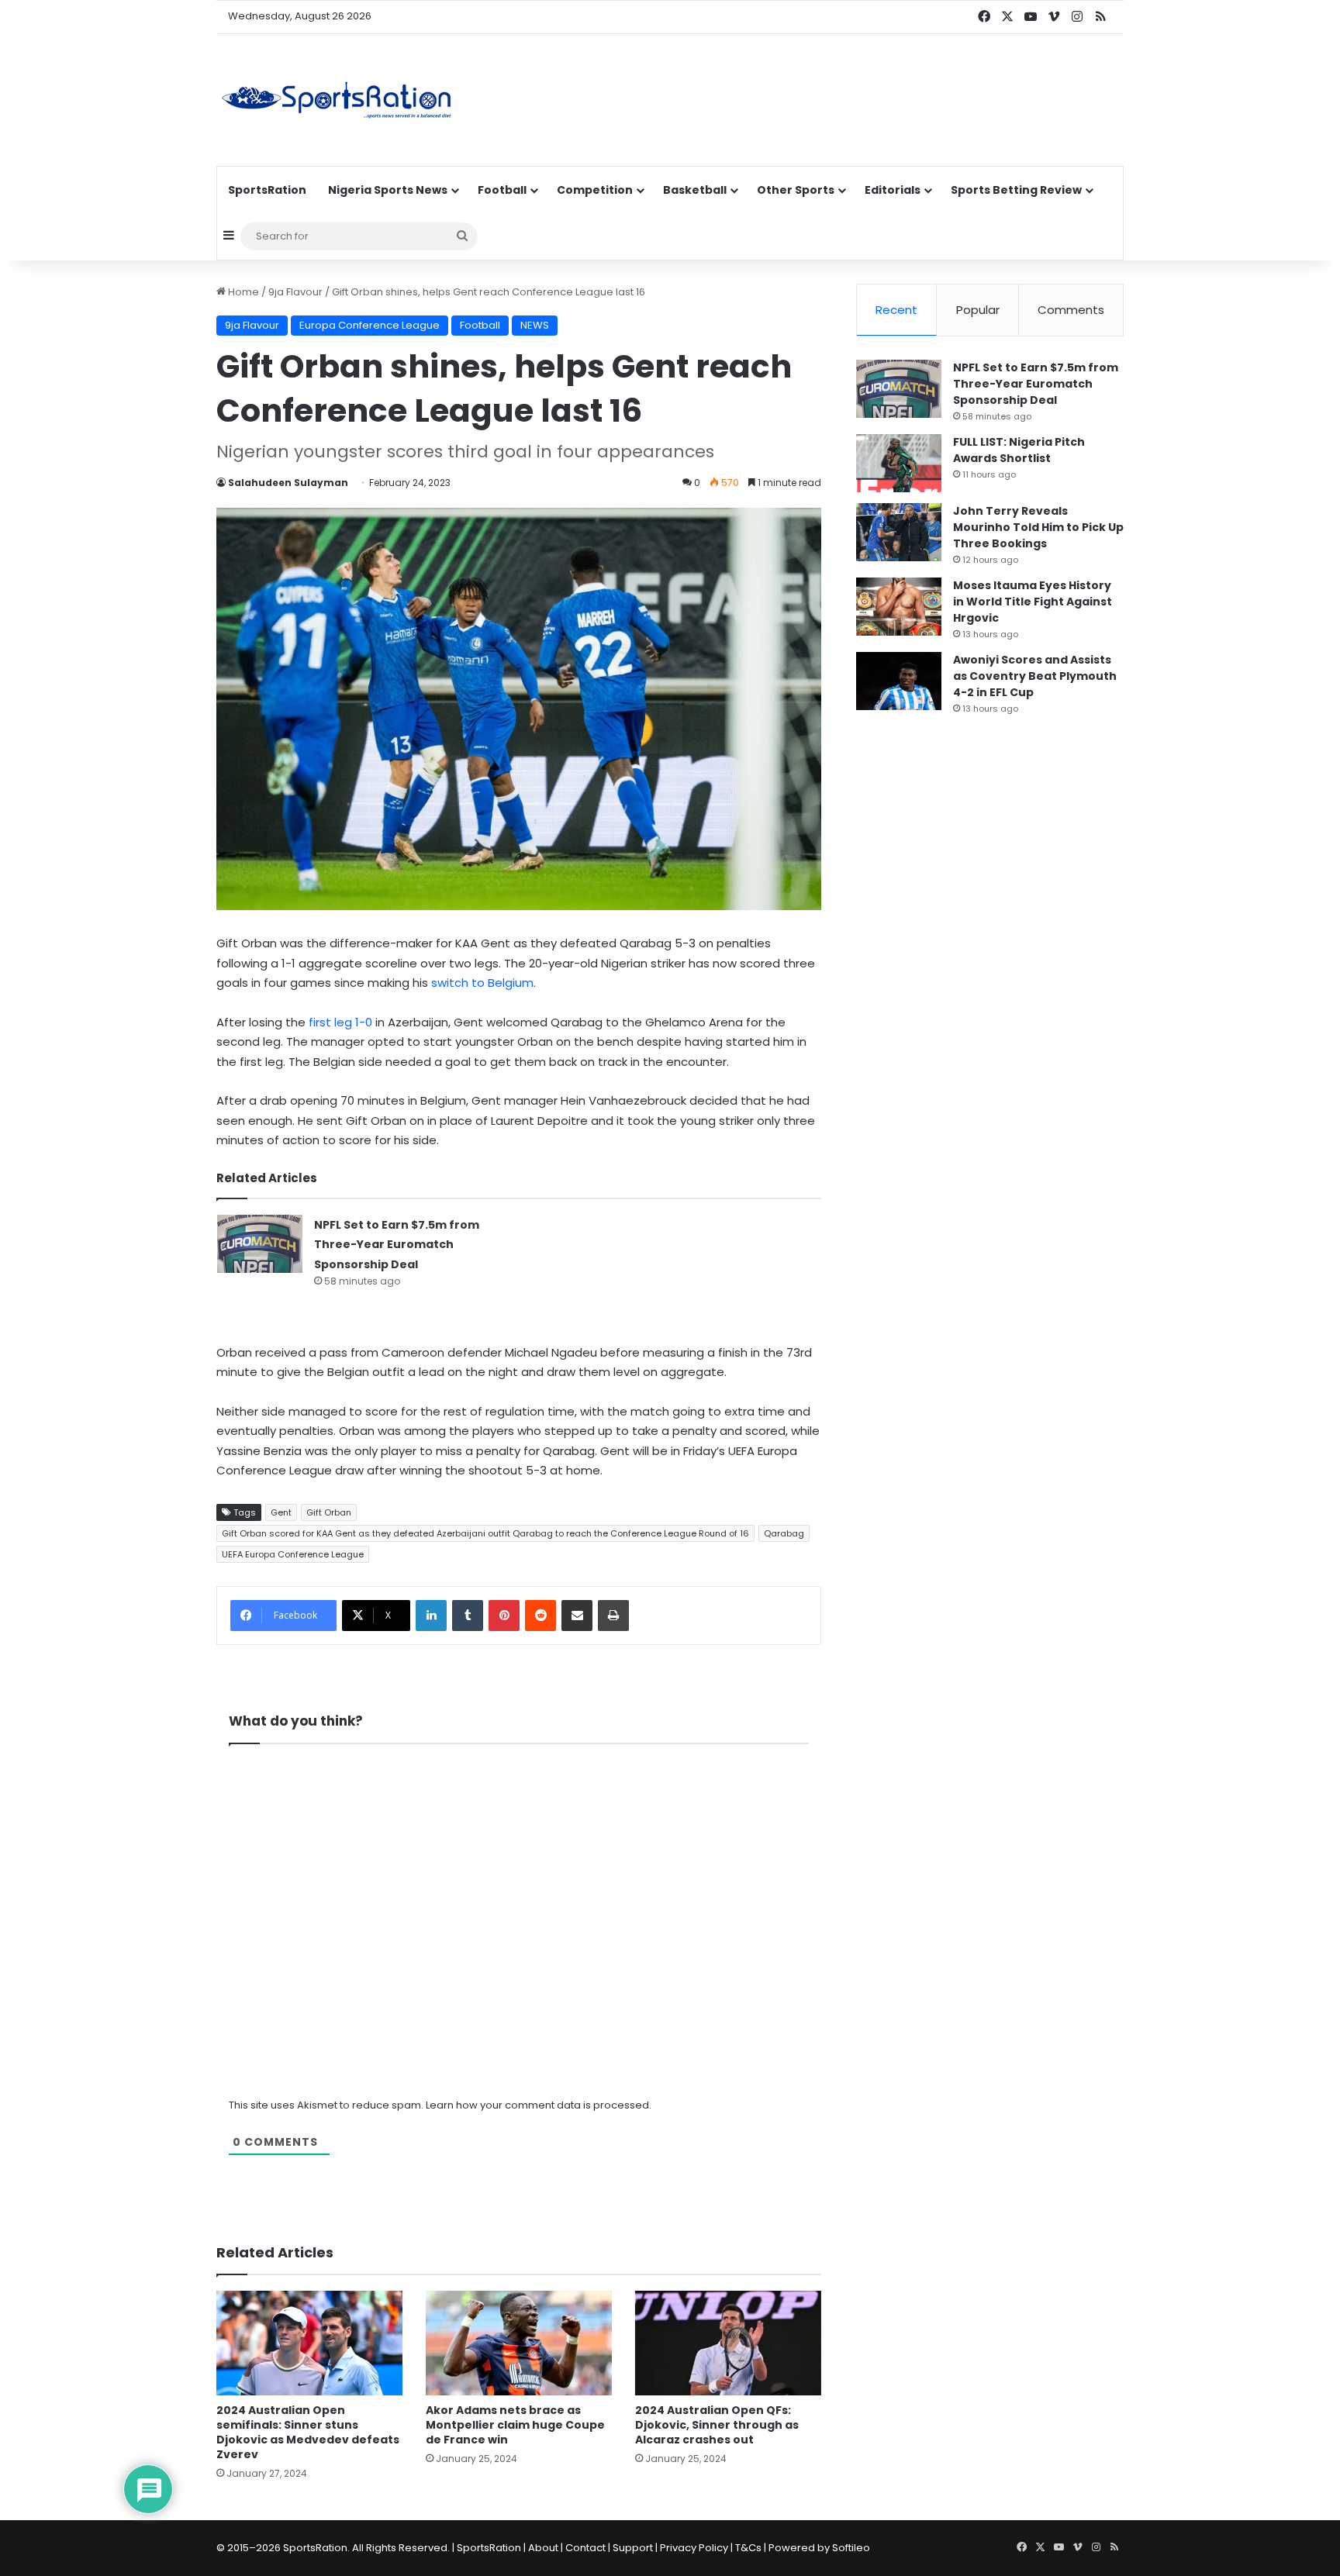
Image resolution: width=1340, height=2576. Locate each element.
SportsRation (267, 190)
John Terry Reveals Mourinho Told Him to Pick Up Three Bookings (1038, 527)
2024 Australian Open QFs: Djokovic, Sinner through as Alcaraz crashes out (717, 2425)
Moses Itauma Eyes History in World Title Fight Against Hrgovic (1033, 602)
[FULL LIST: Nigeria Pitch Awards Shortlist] (899, 463)
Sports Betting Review (1016, 190)
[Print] (613, 1616)
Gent (281, 1512)
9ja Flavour (295, 292)
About (543, 2548)
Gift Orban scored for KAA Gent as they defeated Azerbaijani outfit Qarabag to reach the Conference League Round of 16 (485, 1533)
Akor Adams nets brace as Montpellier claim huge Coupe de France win (515, 2425)
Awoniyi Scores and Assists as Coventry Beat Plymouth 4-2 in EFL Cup (1035, 676)
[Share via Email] (577, 1616)
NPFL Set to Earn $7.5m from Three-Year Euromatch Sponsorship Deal (397, 1245)
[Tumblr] (468, 1616)
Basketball (695, 190)
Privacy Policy (694, 2548)
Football (502, 190)
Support (633, 2548)
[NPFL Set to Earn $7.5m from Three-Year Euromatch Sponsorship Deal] (260, 1244)
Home (242, 292)
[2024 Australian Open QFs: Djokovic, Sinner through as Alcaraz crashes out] (728, 2343)
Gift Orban (329, 1512)
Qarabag (784, 1533)
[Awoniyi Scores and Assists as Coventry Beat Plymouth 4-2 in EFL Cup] (899, 681)
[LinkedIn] (431, 1616)
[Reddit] (540, 1616)
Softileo (851, 2548)
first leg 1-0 (340, 1022)
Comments (1071, 310)
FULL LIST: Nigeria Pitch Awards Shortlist (1019, 450)
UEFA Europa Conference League (293, 1554)
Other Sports (796, 190)
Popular (978, 310)
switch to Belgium (482, 983)
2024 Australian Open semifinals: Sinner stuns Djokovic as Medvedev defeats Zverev (308, 2432)
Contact (585, 2548)
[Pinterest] (504, 1616)
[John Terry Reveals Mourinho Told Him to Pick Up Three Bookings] (899, 532)
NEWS (535, 325)
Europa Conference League (370, 325)
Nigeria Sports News (388, 190)
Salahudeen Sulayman (288, 483)
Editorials (893, 190)
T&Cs (748, 2548)
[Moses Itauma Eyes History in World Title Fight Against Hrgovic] (899, 607)
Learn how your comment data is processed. (539, 2105)
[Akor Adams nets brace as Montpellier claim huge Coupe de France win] (519, 2343)
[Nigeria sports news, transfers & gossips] (337, 100)
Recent (896, 310)
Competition (595, 190)
